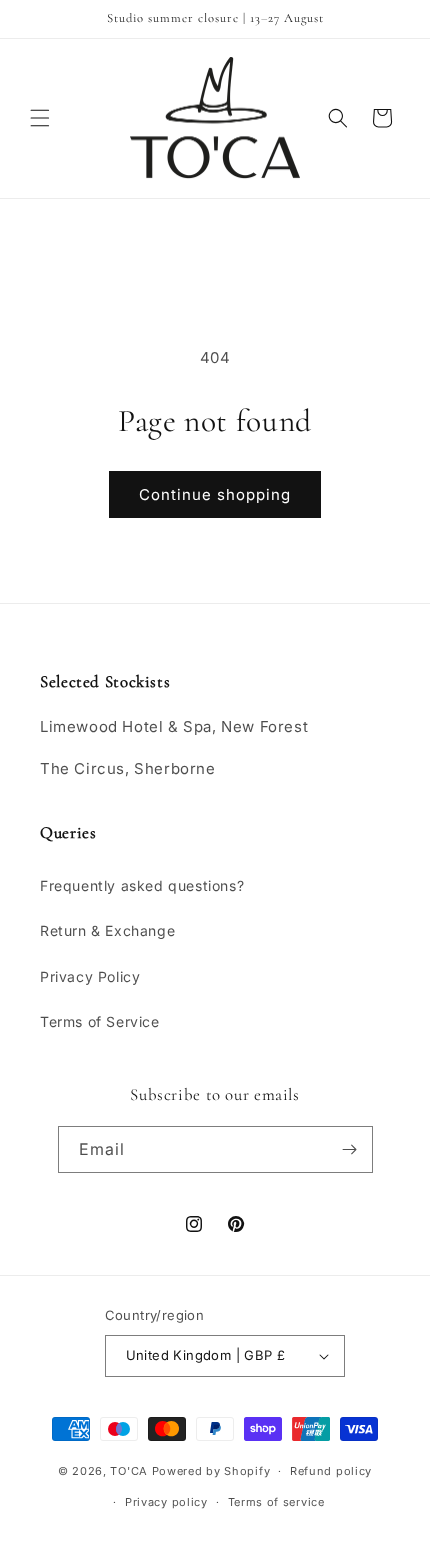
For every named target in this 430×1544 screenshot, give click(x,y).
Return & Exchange (107, 930)
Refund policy (331, 1471)
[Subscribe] (350, 1149)
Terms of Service (100, 1021)
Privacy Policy (90, 976)
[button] (40, 118)
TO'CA (129, 1471)
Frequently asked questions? (142, 885)
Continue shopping (215, 494)
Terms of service (276, 1502)
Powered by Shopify (211, 1471)
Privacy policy (166, 1502)
